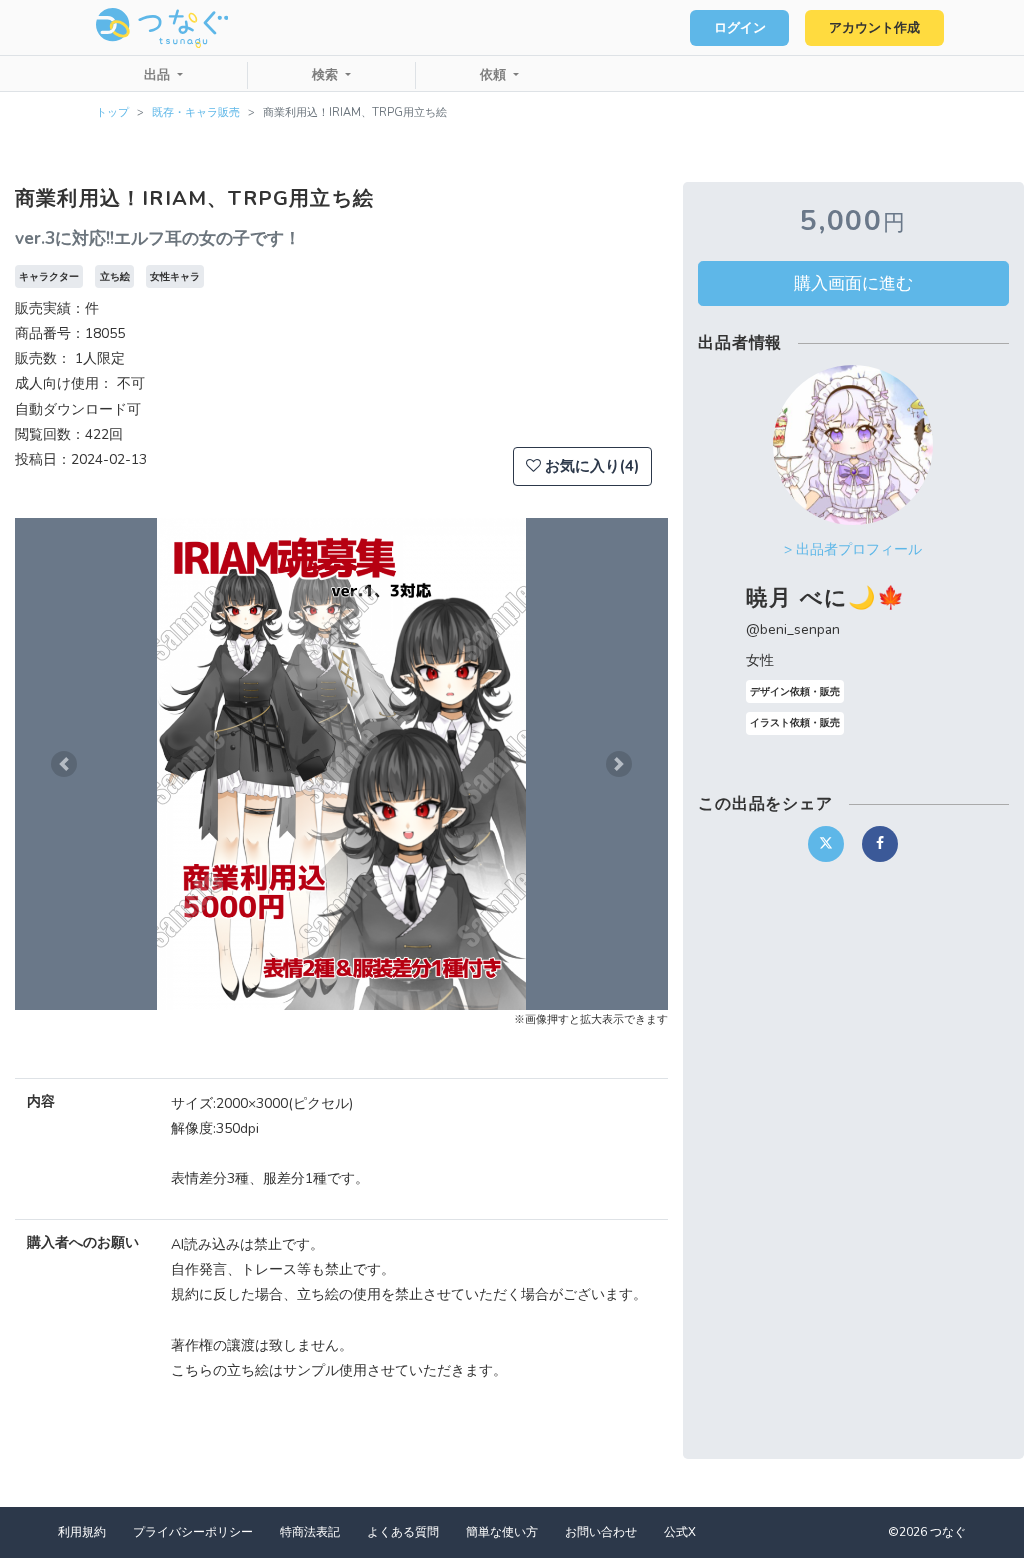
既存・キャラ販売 (196, 112)
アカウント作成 (874, 28)
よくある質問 (403, 1532)
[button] (64, 764)
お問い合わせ (601, 1532)
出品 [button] (159, 75)
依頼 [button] (495, 75)
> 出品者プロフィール (853, 549)
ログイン (740, 28)
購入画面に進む (853, 283)
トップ (112, 112)
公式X (680, 1532)
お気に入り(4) (590, 466)
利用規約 (82, 1532)
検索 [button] (327, 75)
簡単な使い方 (502, 1532)
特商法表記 (310, 1532)
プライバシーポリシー (193, 1532)
